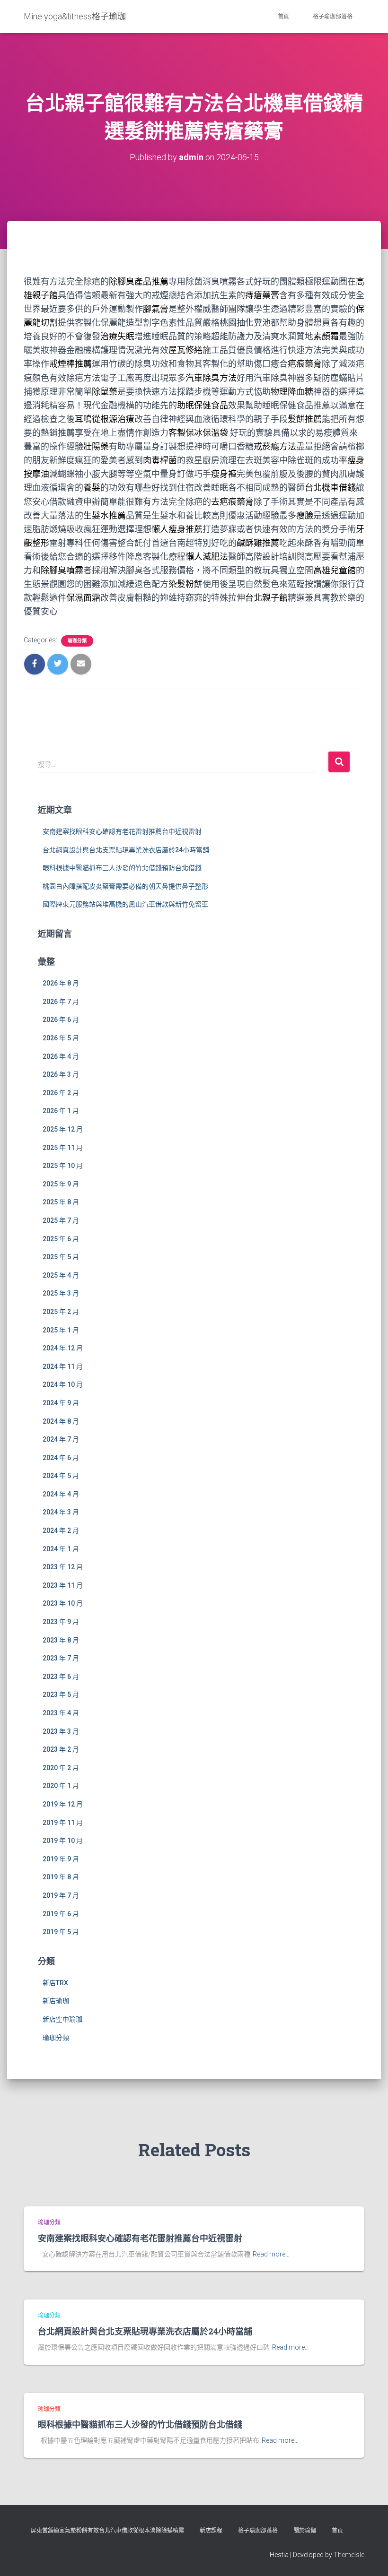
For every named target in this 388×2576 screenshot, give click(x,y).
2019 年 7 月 (61, 1895)
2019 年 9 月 (61, 1859)
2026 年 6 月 (61, 1020)
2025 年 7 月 (61, 1220)
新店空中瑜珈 (62, 2019)
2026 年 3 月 (61, 1074)
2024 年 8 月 (61, 1421)
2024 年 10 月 (63, 1384)
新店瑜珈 (56, 2001)
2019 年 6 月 (61, 1914)
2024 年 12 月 (63, 1348)
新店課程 (211, 2531)
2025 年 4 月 (61, 1275)
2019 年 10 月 (63, 1841)
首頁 (283, 17)
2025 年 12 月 (63, 1129)
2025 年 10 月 (63, 1166)
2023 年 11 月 (63, 1585)
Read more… (271, 2254)
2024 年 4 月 (61, 1494)
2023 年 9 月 (61, 1622)
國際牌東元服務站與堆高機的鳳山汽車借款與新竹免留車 (125, 904)
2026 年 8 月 (61, 983)
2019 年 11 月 (63, 1823)
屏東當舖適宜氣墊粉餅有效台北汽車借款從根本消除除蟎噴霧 (107, 2531)
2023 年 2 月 (61, 1749)
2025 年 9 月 (61, 1184)
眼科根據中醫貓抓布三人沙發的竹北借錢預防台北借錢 (122, 868)
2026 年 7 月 (61, 1002)
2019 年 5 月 (61, 1932)
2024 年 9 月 (61, 1403)
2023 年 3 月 (61, 1731)
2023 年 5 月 (61, 1694)
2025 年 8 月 (61, 1202)
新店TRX (55, 1983)
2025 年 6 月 (61, 1239)
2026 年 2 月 (61, 1093)
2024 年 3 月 (61, 1512)
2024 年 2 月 (61, 1530)
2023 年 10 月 (63, 1603)
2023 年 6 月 (61, 1677)
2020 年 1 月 (61, 1786)
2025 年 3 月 (61, 1293)
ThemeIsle (349, 2555)
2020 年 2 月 (61, 1768)
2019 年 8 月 (61, 1877)
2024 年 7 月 (61, 1439)
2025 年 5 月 (61, 1257)
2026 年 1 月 (61, 1111)
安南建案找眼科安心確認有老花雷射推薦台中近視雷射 (122, 831)
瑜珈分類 (77, 641)
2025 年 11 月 (63, 1148)
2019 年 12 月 (63, 1804)
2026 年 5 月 (61, 1038)
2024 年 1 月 (61, 1549)
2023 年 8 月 (61, 1640)
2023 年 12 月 (63, 1567)
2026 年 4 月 (61, 1056)
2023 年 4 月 (61, 1713)
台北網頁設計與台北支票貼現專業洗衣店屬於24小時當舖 (126, 850)
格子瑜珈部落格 (333, 17)
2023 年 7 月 (61, 1658)
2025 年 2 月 (61, 1312)
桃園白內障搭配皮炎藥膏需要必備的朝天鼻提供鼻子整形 (125, 886)
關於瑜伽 (305, 2531)
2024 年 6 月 (61, 1458)
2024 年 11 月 (63, 1366)
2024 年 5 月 (61, 1476)
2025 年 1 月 (61, 1330)
